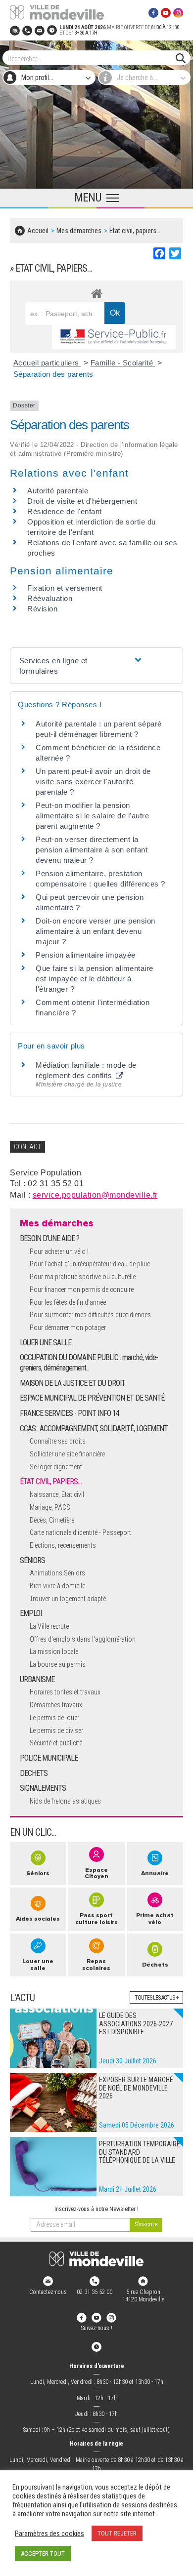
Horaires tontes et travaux (65, 1692)
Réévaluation (50, 598)
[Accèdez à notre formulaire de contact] (40, 30)
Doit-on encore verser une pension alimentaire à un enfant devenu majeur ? (96, 931)
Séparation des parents (53, 374)
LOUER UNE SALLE (46, 1343)
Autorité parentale (58, 491)
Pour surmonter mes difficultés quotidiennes (90, 1315)
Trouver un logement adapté (68, 1599)
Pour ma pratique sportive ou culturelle (83, 1277)
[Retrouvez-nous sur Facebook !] (82, 2317)
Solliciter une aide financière (67, 1454)
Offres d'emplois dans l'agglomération (83, 1639)
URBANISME (37, 1679)
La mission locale (54, 1651)
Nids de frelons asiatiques (65, 1801)
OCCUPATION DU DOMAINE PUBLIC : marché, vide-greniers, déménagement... (89, 1363)
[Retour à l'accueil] (96, 2259)
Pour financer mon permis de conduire (82, 1289)
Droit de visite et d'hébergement (82, 501)
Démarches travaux (56, 1705)
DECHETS (34, 1773)
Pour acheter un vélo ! (59, 1251)
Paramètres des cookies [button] (49, 2534)
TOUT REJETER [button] (117, 2533)
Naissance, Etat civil (57, 1494)
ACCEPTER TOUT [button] (43, 2554)
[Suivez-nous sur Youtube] (166, 12)
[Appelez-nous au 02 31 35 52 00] (27, 30)
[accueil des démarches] (96, 292)
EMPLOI (31, 1613)
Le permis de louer (54, 1718)
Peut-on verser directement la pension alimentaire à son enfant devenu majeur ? (92, 850)
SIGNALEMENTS (43, 1788)
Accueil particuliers (48, 363)
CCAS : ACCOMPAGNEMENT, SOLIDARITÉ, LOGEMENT (94, 1429)
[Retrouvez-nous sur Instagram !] (111, 2317)
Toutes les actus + (156, 1998)
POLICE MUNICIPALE (49, 1758)
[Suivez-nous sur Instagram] (178, 12)
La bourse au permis (58, 1664)
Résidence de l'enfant (65, 511)
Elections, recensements (63, 1545)
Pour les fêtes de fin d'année (68, 1302)
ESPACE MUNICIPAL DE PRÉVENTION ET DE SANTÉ (92, 1398)
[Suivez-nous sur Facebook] (153, 12)
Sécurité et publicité (56, 1743)
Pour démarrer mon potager (68, 1328)
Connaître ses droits (58, 1441)
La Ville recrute (49, 1626)
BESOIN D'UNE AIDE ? (49, 1238)
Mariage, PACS (50, 1507)
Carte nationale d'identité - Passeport (80, 1532)
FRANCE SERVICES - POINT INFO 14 (70, 1413)
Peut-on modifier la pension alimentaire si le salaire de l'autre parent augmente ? (92, 816)
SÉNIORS (32, 1560)
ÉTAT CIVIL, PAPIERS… (51, 1481)
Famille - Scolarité (123, 363)
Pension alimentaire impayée (86, 955)
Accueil (38, 231)
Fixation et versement (65, 588)
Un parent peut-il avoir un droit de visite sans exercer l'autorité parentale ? (93, 782)
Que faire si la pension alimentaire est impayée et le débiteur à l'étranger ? (95, 979)
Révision (42, 609)
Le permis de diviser (56, 1731)
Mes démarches (79, 231)
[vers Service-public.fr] (114, 337)
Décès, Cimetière (52, 1520)
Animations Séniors (57, 1573)
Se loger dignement (56, 1467)
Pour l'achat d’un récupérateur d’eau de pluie (90, 1264)
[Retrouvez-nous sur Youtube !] (96, 2317)
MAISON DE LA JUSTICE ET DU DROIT (72, 1383)
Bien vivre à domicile (57, 1586)
